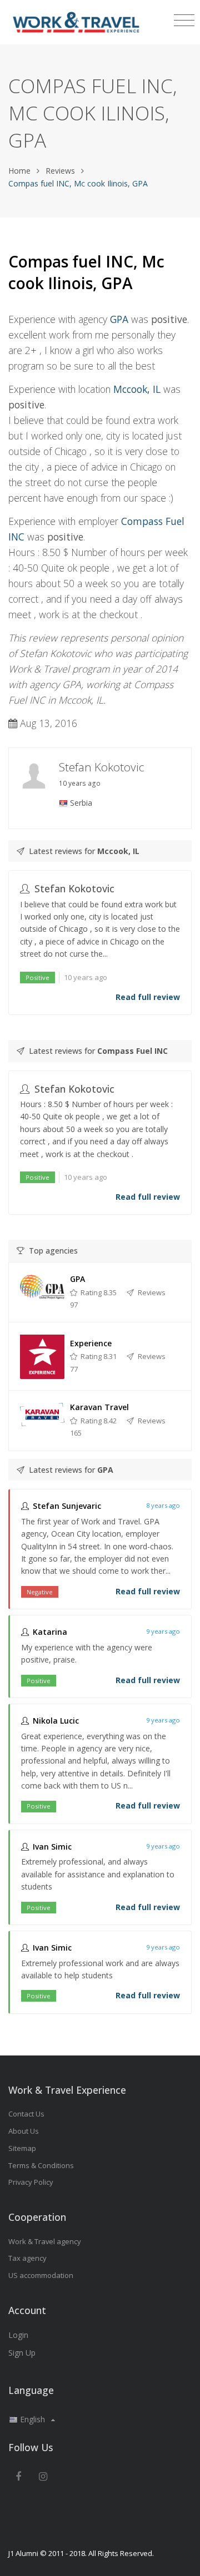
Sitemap (22, 2148)
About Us (24, 2131)
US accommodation (41, 2275)
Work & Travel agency (45, 2241)
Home (19, 171)
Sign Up (22, 2353)
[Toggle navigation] (184, 21)
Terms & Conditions (41, 2165)
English (32, 2419)
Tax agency (27, 2258)
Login (18, 2335)
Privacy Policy (31, 2182)
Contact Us (26, 2114)
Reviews (60, 171)
